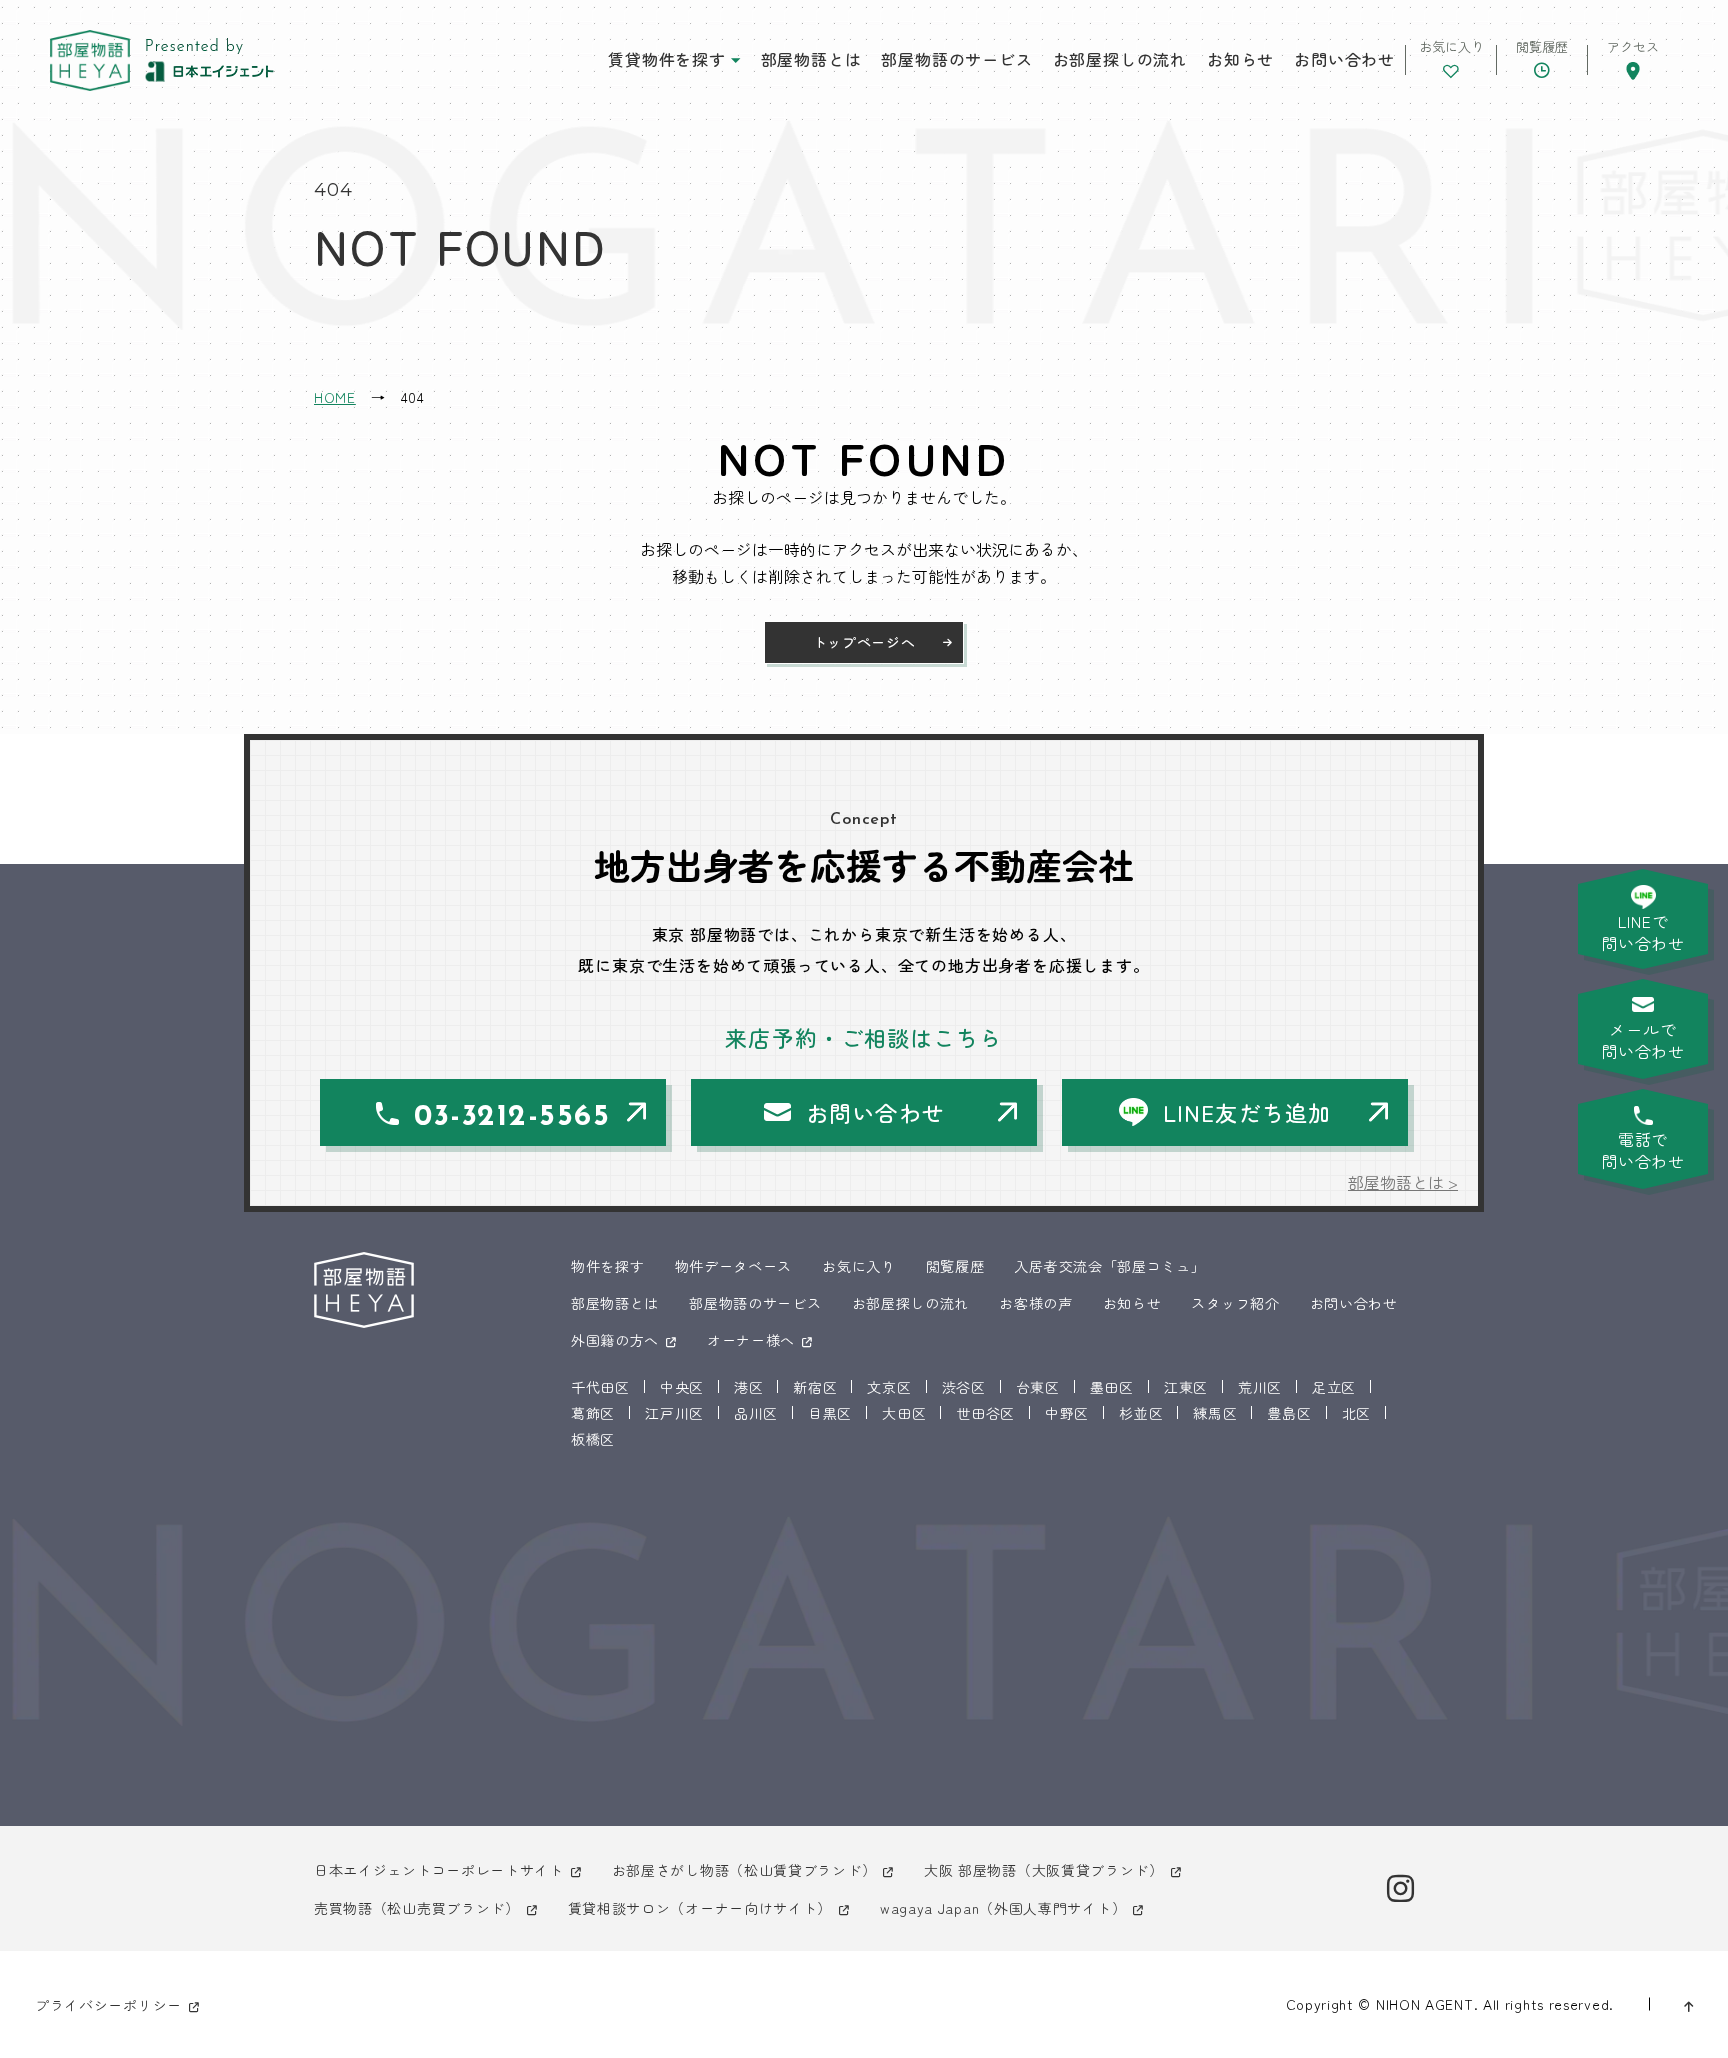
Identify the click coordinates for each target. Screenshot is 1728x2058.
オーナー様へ (751, 1340)
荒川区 (1260, 1387)
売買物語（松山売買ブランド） (417, 1908)
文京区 (889, 1387)
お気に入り (859, 1266)
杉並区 (1141, 1413)
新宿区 (815, 1387)
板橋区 (593, 1439)
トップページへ (864, 642)
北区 (1356, 1413)
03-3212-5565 (512, 1117)
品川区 (756, 1413)
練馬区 (1215, 1413)
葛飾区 (593, 1413)
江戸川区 (674, 1413)
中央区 (682, 1387)
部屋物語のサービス (956, 59)
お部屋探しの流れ (1120, 59)
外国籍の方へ (615, 1340)
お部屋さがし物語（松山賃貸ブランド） (744, 1870)
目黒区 (830, 1413)
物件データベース (734, 1266)
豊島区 (1289, 1413)
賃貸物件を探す (667, 59)
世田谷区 (985, 1413)
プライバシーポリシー (108, 2005)
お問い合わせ (1344, 59)
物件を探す (608, 1266)
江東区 (1186, 1387)
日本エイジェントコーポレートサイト (439, 1870)
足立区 (1334, 1387)
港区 (748, 1387)
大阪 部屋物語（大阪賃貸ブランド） (1044, 1870)
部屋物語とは (811, 59)
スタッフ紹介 (1235, 1303)
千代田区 (600, 1387)
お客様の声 (1036, 1303)
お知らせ (1240, 59)
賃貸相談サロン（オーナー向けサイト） (700, 1908)
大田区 (904, 1413)
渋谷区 (964, 1387)
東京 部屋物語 (90, 60)
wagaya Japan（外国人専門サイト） (1003, 1908)
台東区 (1038, 1387)
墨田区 (1112, 1387)
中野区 (1067, 1413)
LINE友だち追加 (1247, 1112)
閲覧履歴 (955, 1266)
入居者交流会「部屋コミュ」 (1109, 1266)
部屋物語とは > (1403, 1182)
